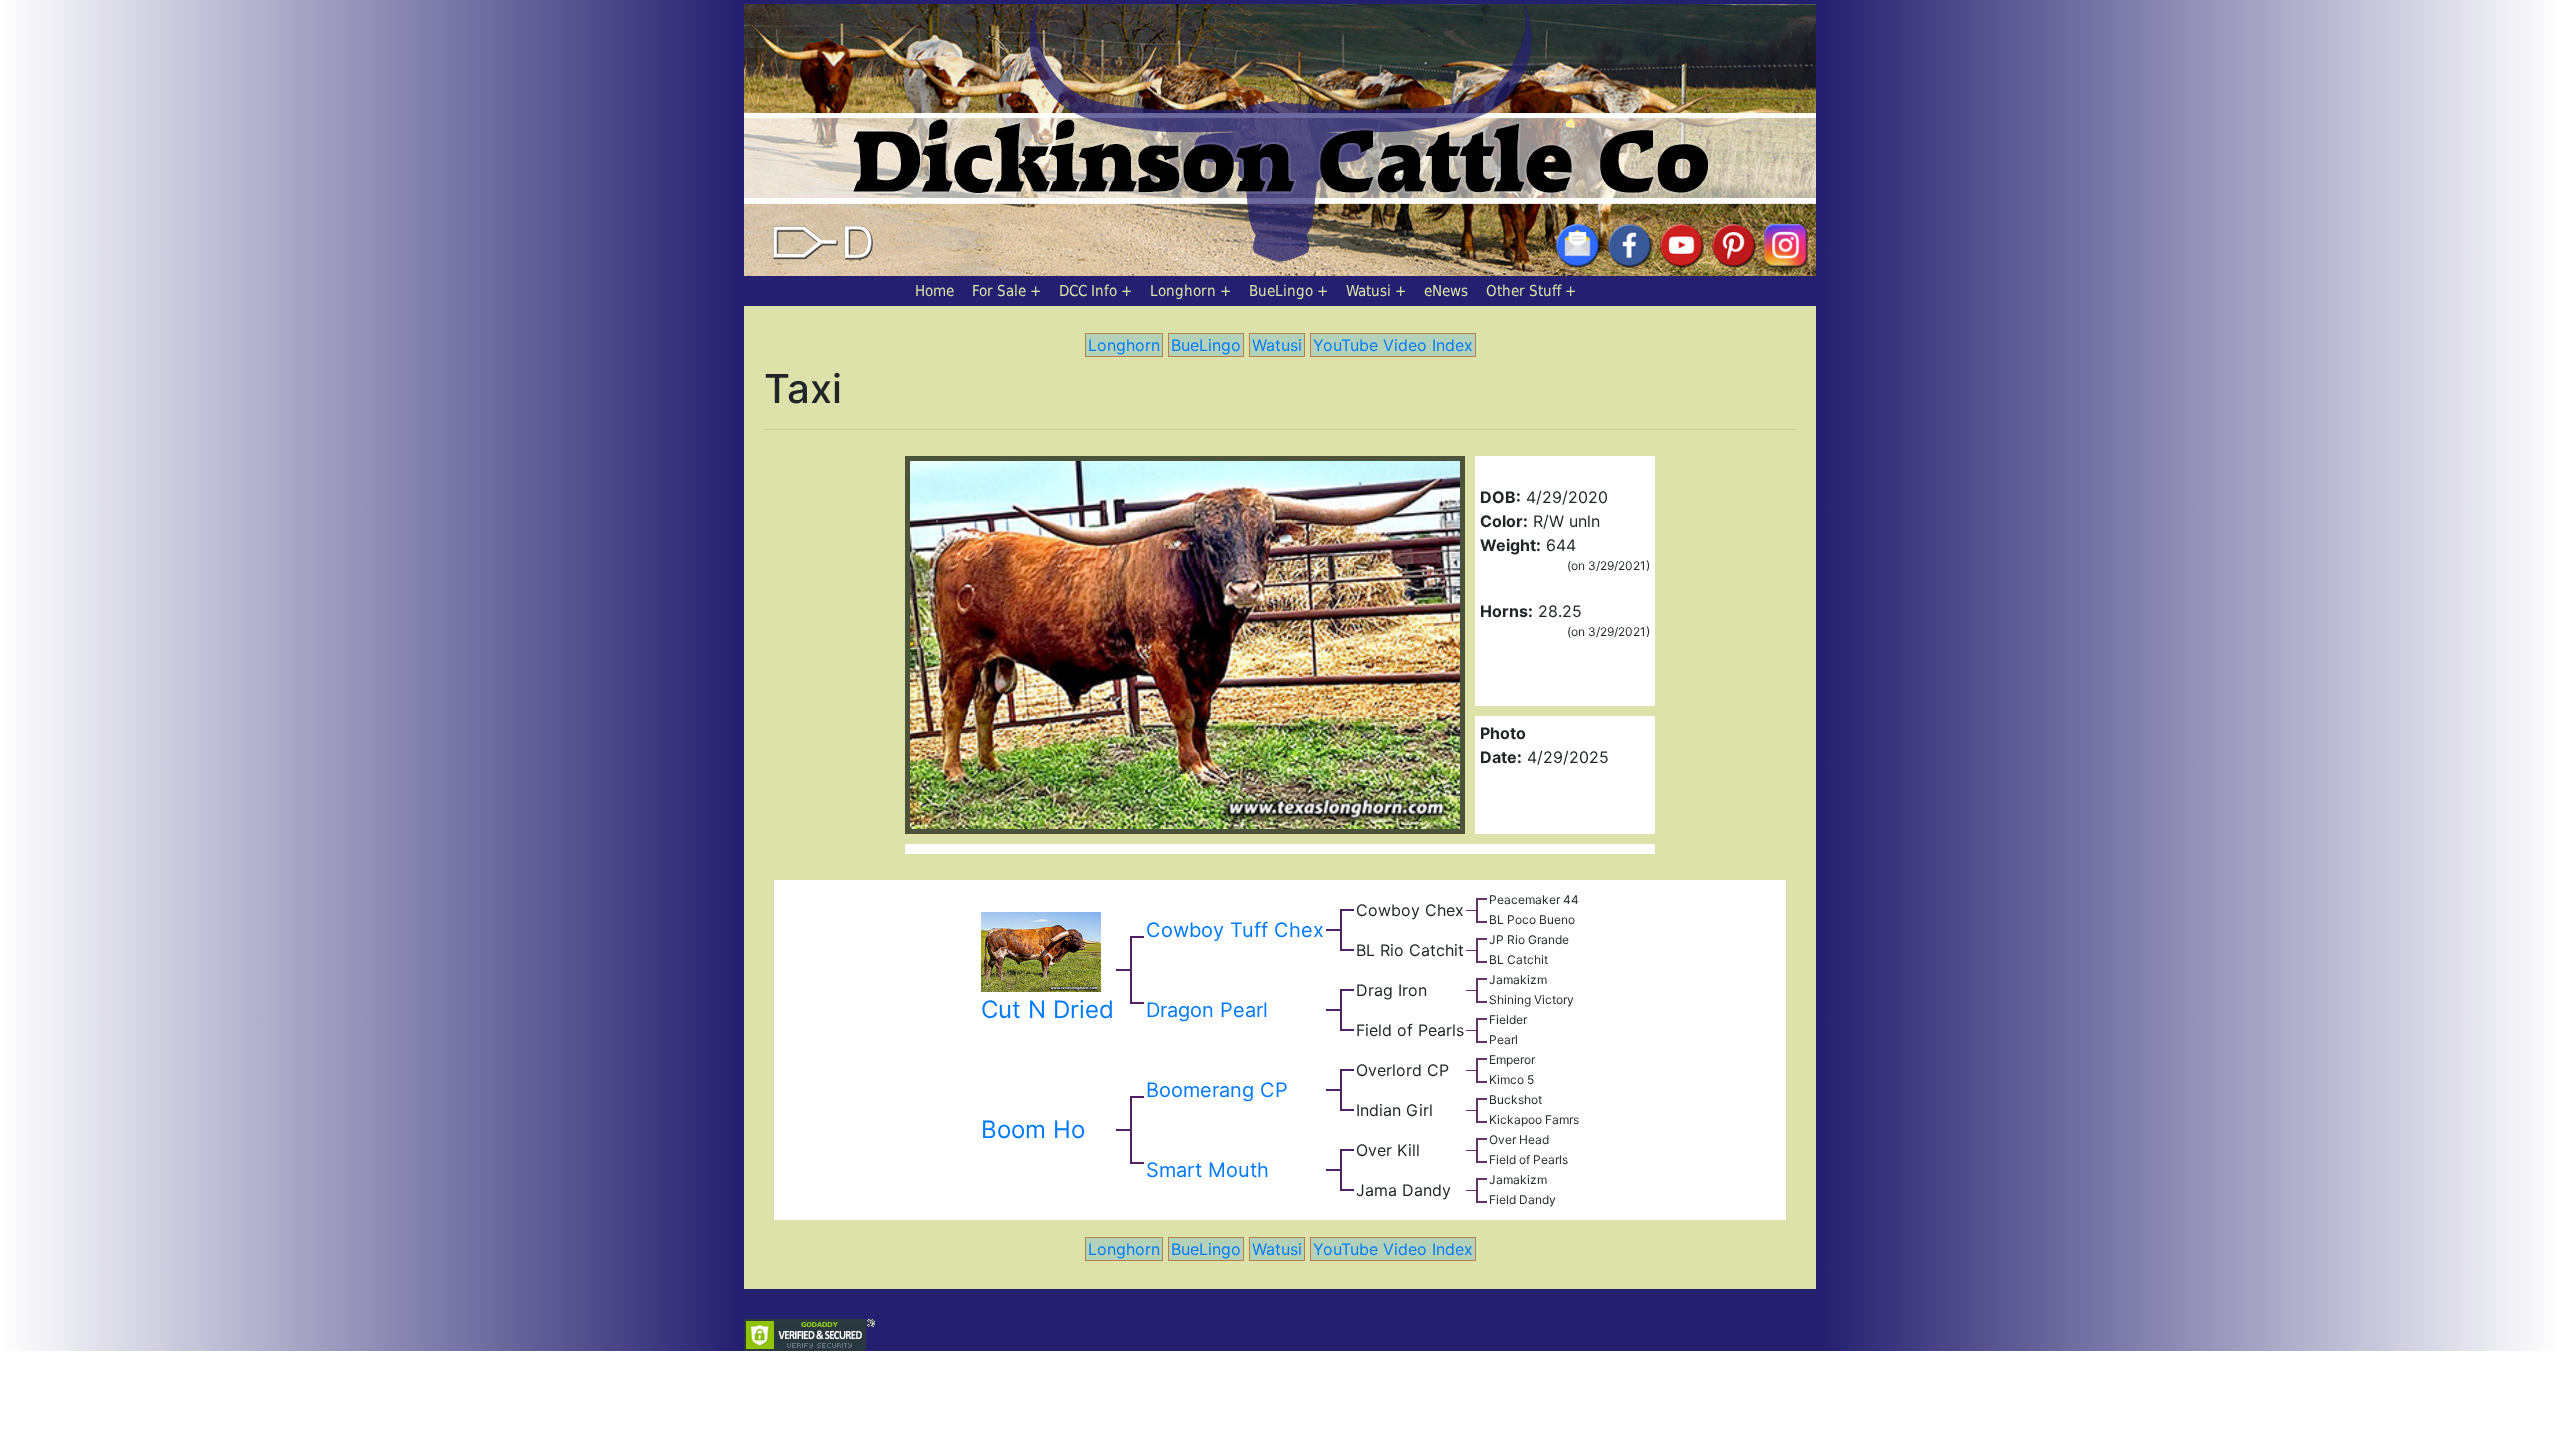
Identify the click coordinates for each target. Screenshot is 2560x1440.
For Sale (999, 291)
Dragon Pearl (1207, 1010)
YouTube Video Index (1393, 345)
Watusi (1368, 291)
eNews (1446, 291)
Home (934, 291)
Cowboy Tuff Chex (1235, 930)
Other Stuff (1523, 291)
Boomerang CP (1217, 1090)
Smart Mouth (1207, 1170)
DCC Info (1088, 291)
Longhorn (1183, 291)
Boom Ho (1033, 1129)
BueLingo (1281, 291)
